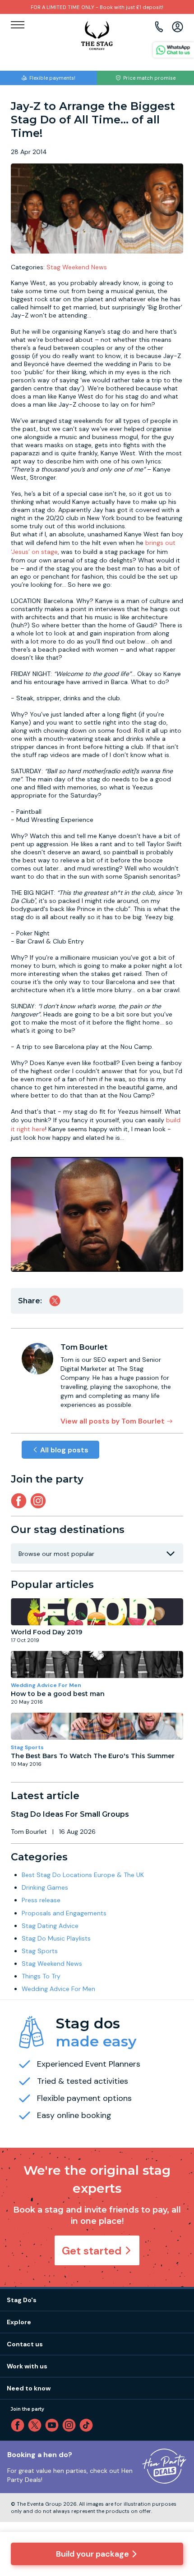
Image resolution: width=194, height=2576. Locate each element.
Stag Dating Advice (50, 1926)
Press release (41, 1900)
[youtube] (54, 2425)
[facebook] (19, 2425)
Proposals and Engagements (64, 1913)
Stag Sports (27, 1747)
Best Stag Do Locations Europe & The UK (83, 1875)
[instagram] (40, 1501)
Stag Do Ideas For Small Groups (70, 1814)
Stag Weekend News (77, 267)
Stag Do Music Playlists (56, 1938)
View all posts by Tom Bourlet (113, 1421)
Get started (92, 2251)
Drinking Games (45, 1887)
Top (175, 2492)
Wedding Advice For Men (46, 1685)
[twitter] (37, 2425)
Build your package (92, 2554)
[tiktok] (88, 2425)
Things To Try (41, 1976)
